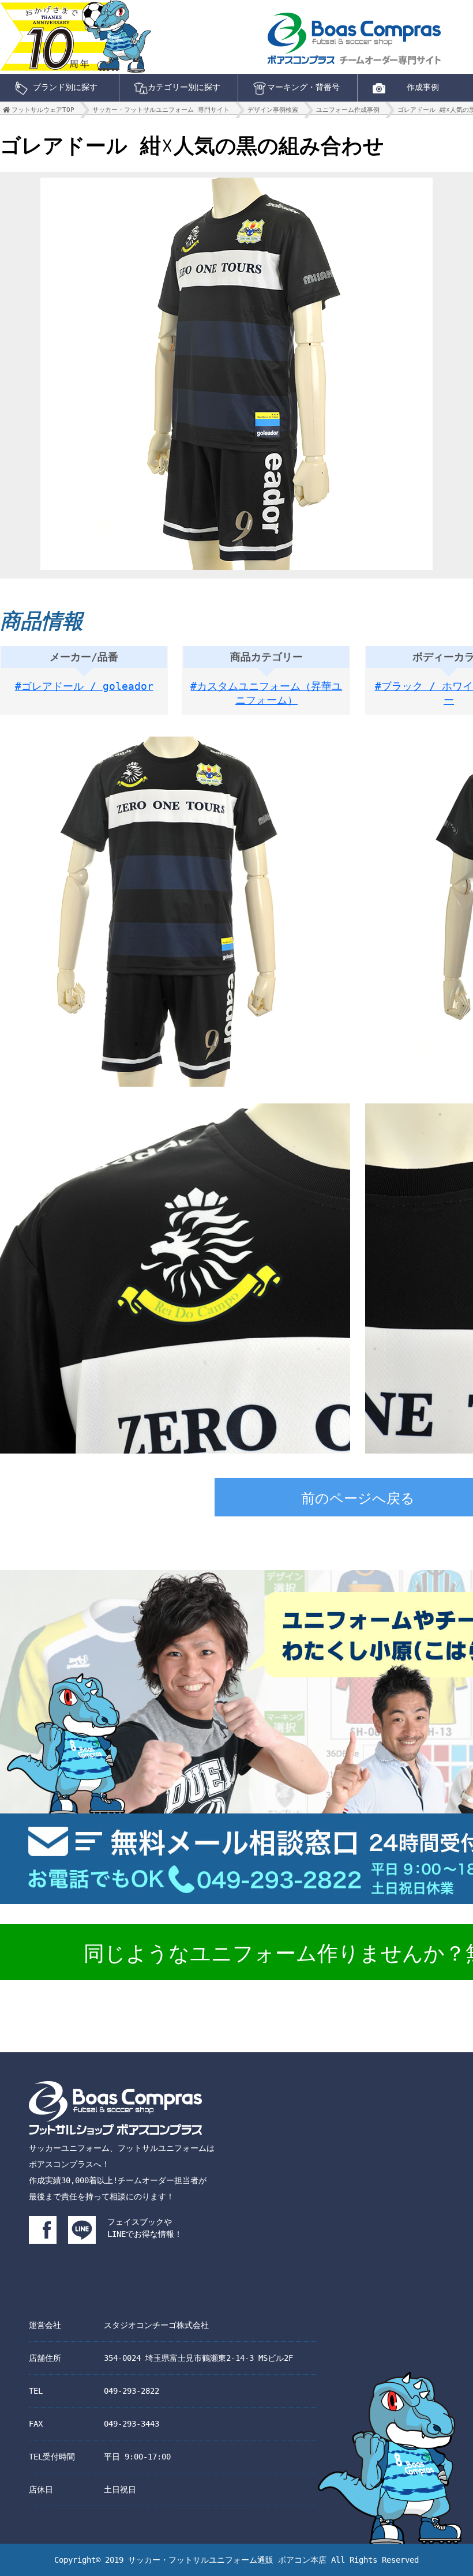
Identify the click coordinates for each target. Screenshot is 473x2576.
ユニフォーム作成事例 (348, 110)
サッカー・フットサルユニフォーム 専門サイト (161, 110)
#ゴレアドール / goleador (84, 686)
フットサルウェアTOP (43, 110)
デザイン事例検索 (273, 110)
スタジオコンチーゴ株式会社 (156, 2325)
